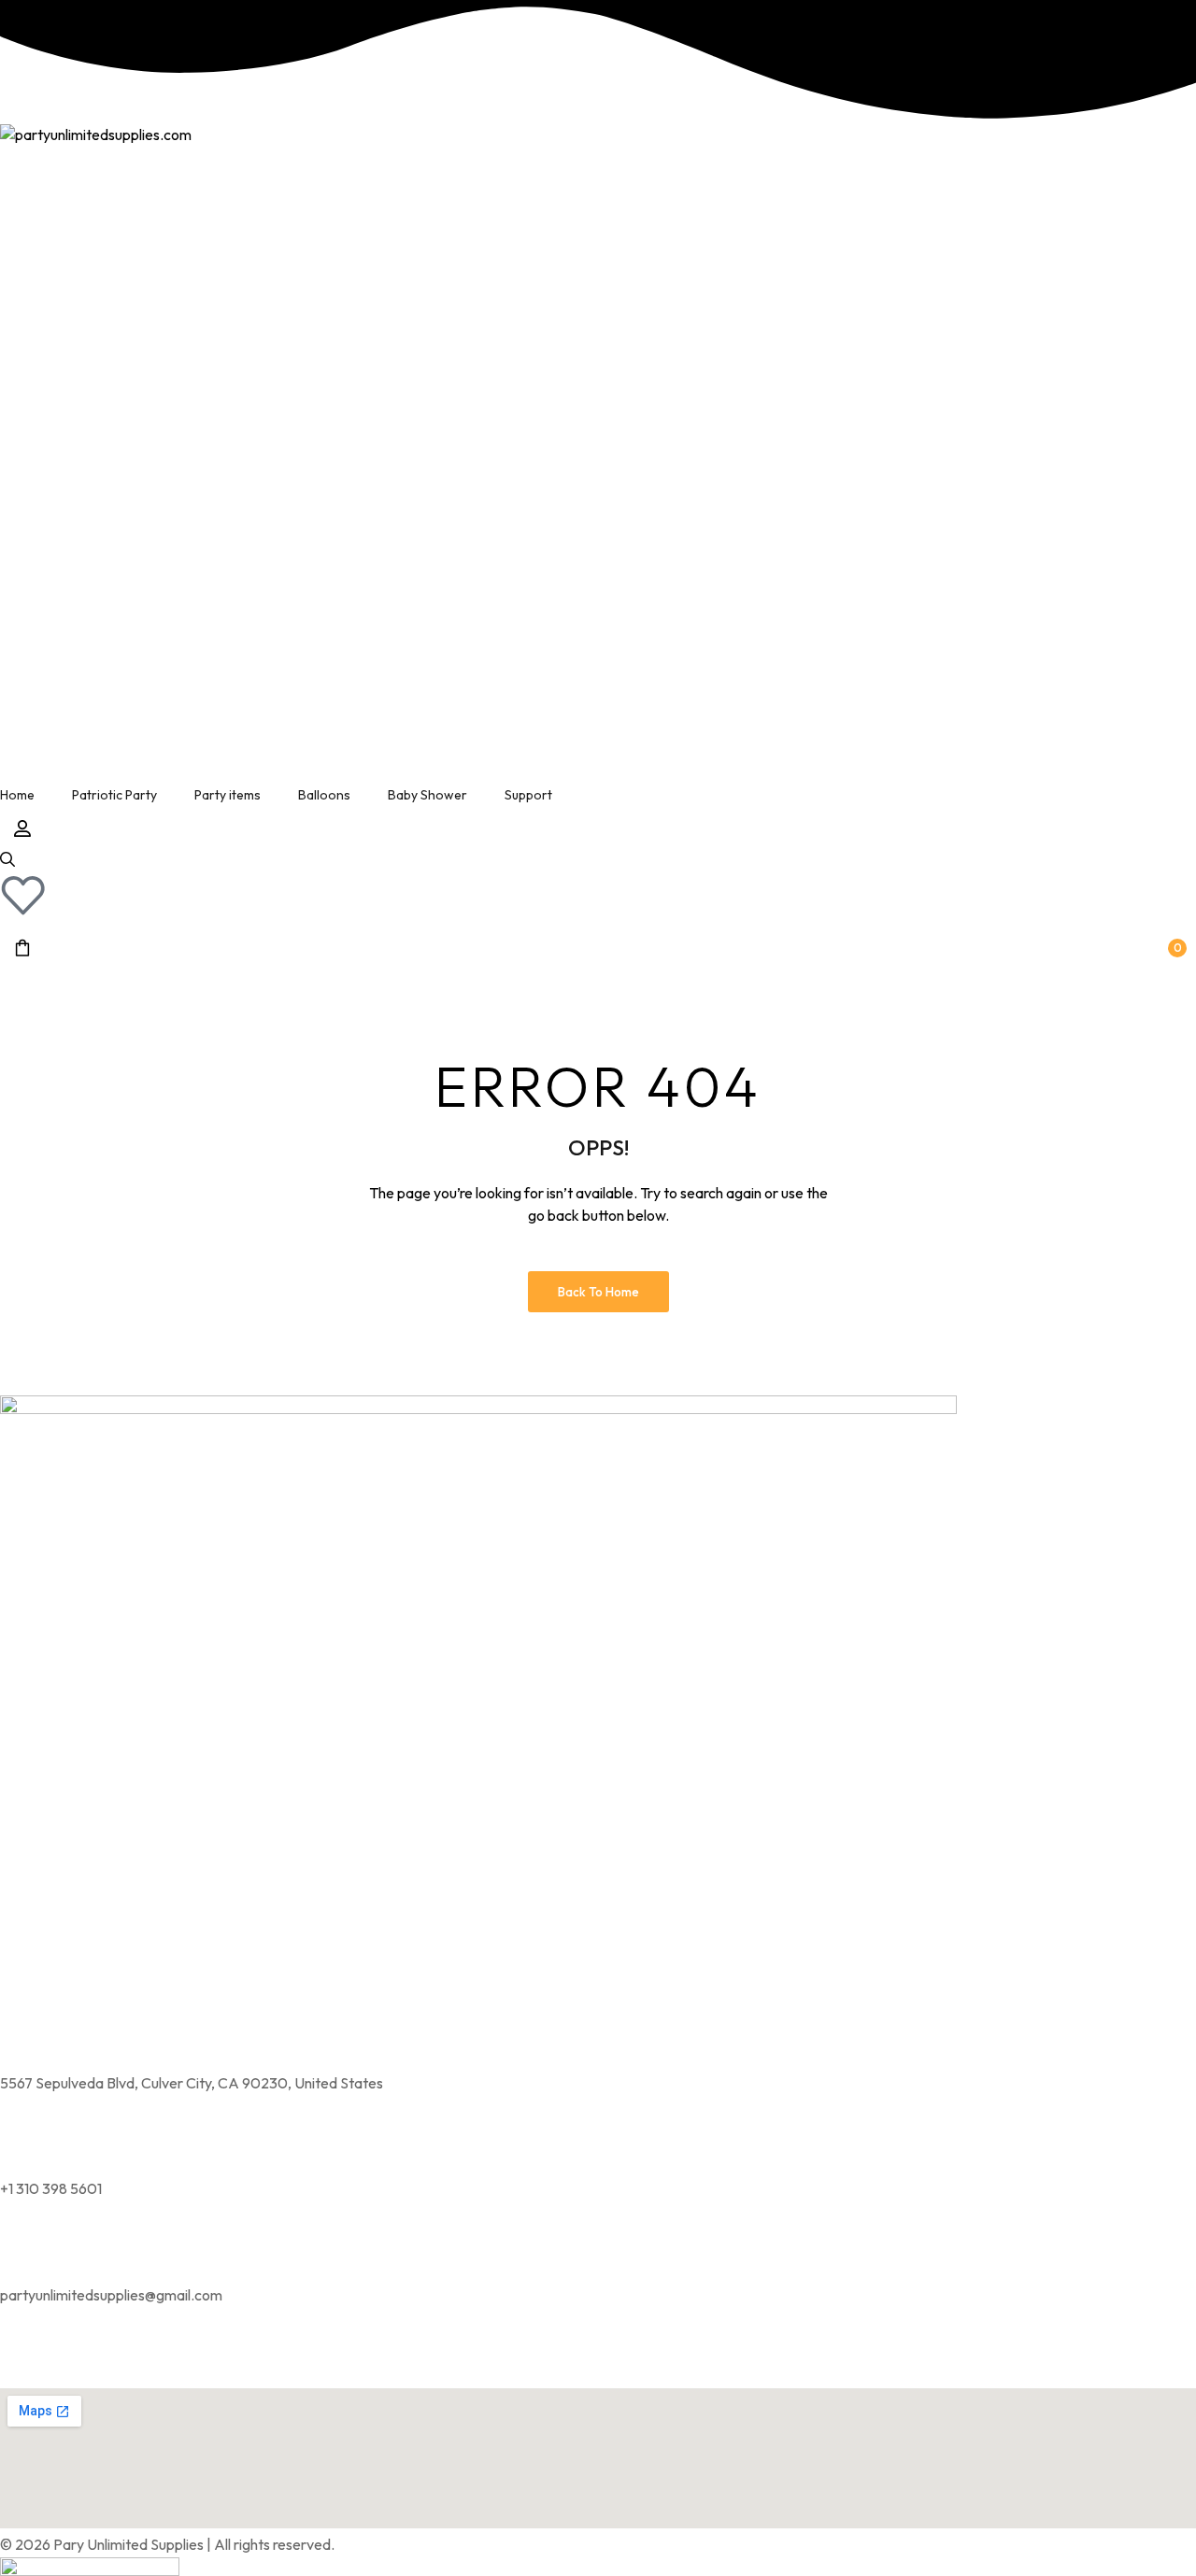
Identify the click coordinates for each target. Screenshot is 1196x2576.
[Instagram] (23, 2360)
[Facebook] (73, 2360)
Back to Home (598, 1292)
